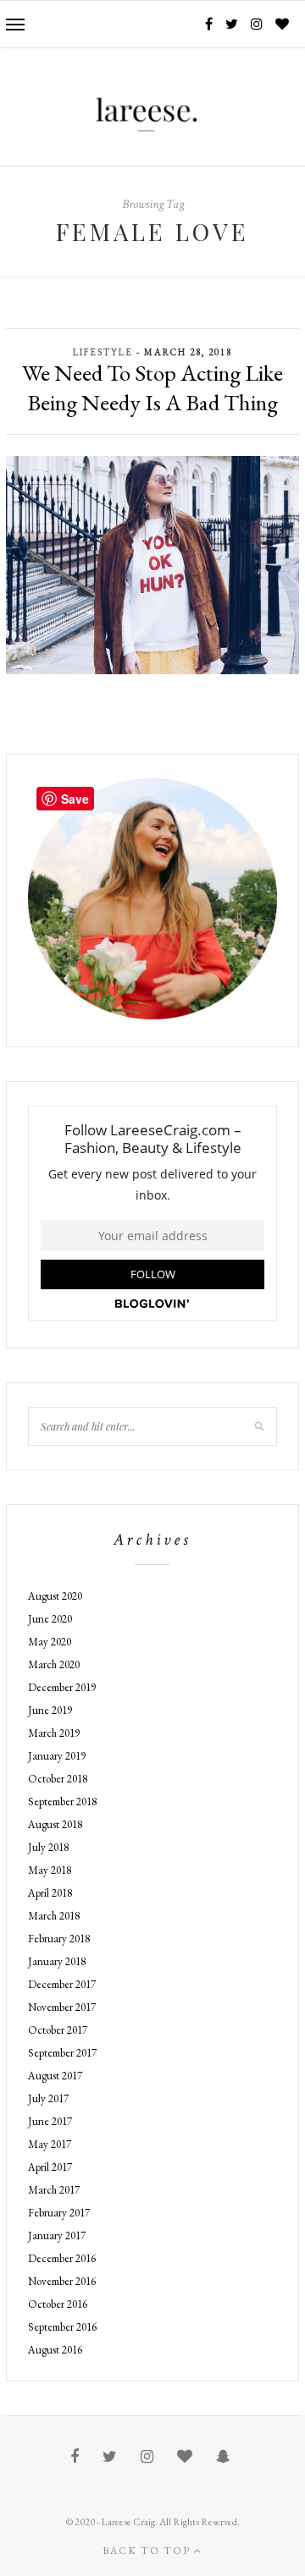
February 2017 (59, 2213)
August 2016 (55, 2350)
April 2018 (50, 1893)
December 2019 (62, 1687)
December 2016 (62, 2258)
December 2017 (62, 1984)
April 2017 (50, 2167)
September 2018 (62, 1802)
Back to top (148, 2551)
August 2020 (55, 1596)
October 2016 (58, 2304)
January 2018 (57, 1961)
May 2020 (50, 1642)
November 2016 (62, 2281)
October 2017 (58, 2030)
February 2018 (59, 1939)
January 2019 (57, 1756)
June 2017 (50, 2121)
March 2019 (54, 1733)
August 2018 (55, 1824)
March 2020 (54, 1664)
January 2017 (57, 2235)
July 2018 (48, 1847)
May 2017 (50, 2144)
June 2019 (50, 1710)
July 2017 (48, 2098)
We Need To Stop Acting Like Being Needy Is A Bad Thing (152, 387)
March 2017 (54, 2190)
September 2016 (62, 2327)
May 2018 (50, 1870)
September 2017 (62, 2053)
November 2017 (62, 2007)
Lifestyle (103, 352)
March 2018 (54, 1916)
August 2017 (55, 2076)
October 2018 (58, 1779)
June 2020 (50, 1619)
